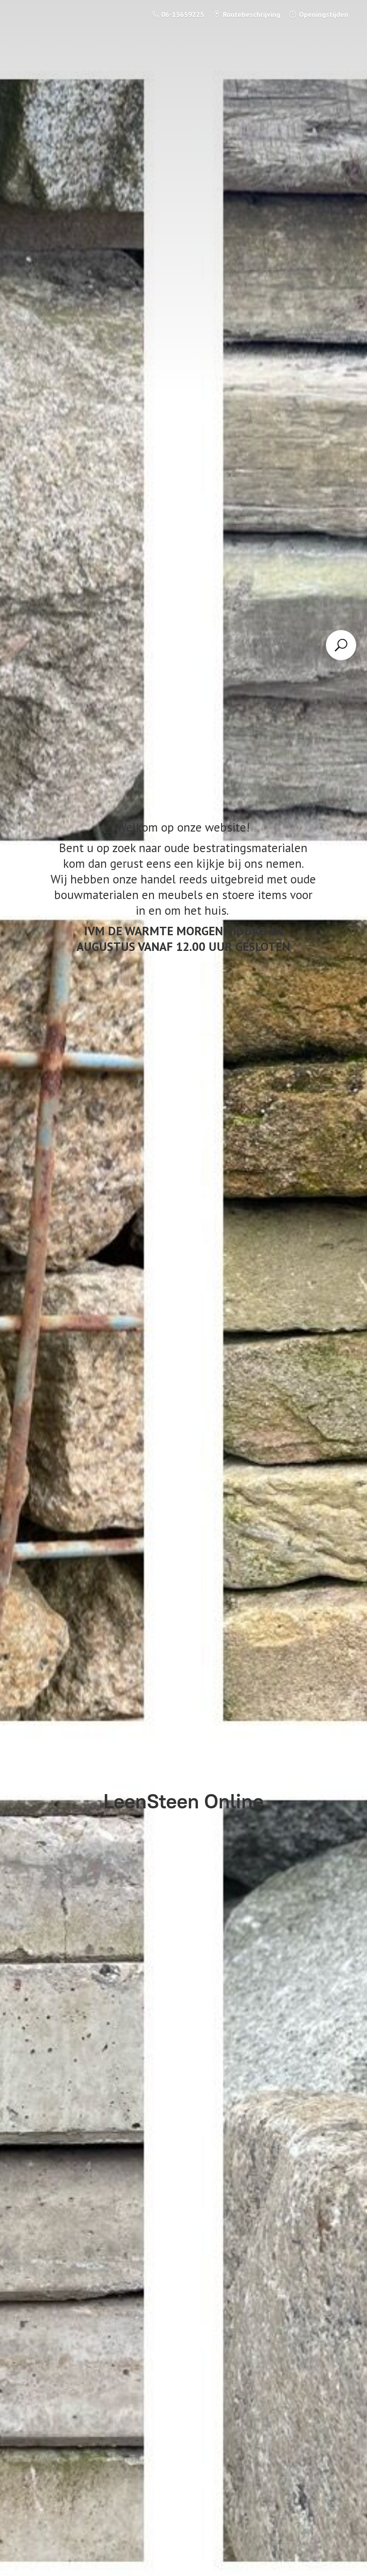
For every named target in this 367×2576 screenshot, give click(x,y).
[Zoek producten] (341, 645)
